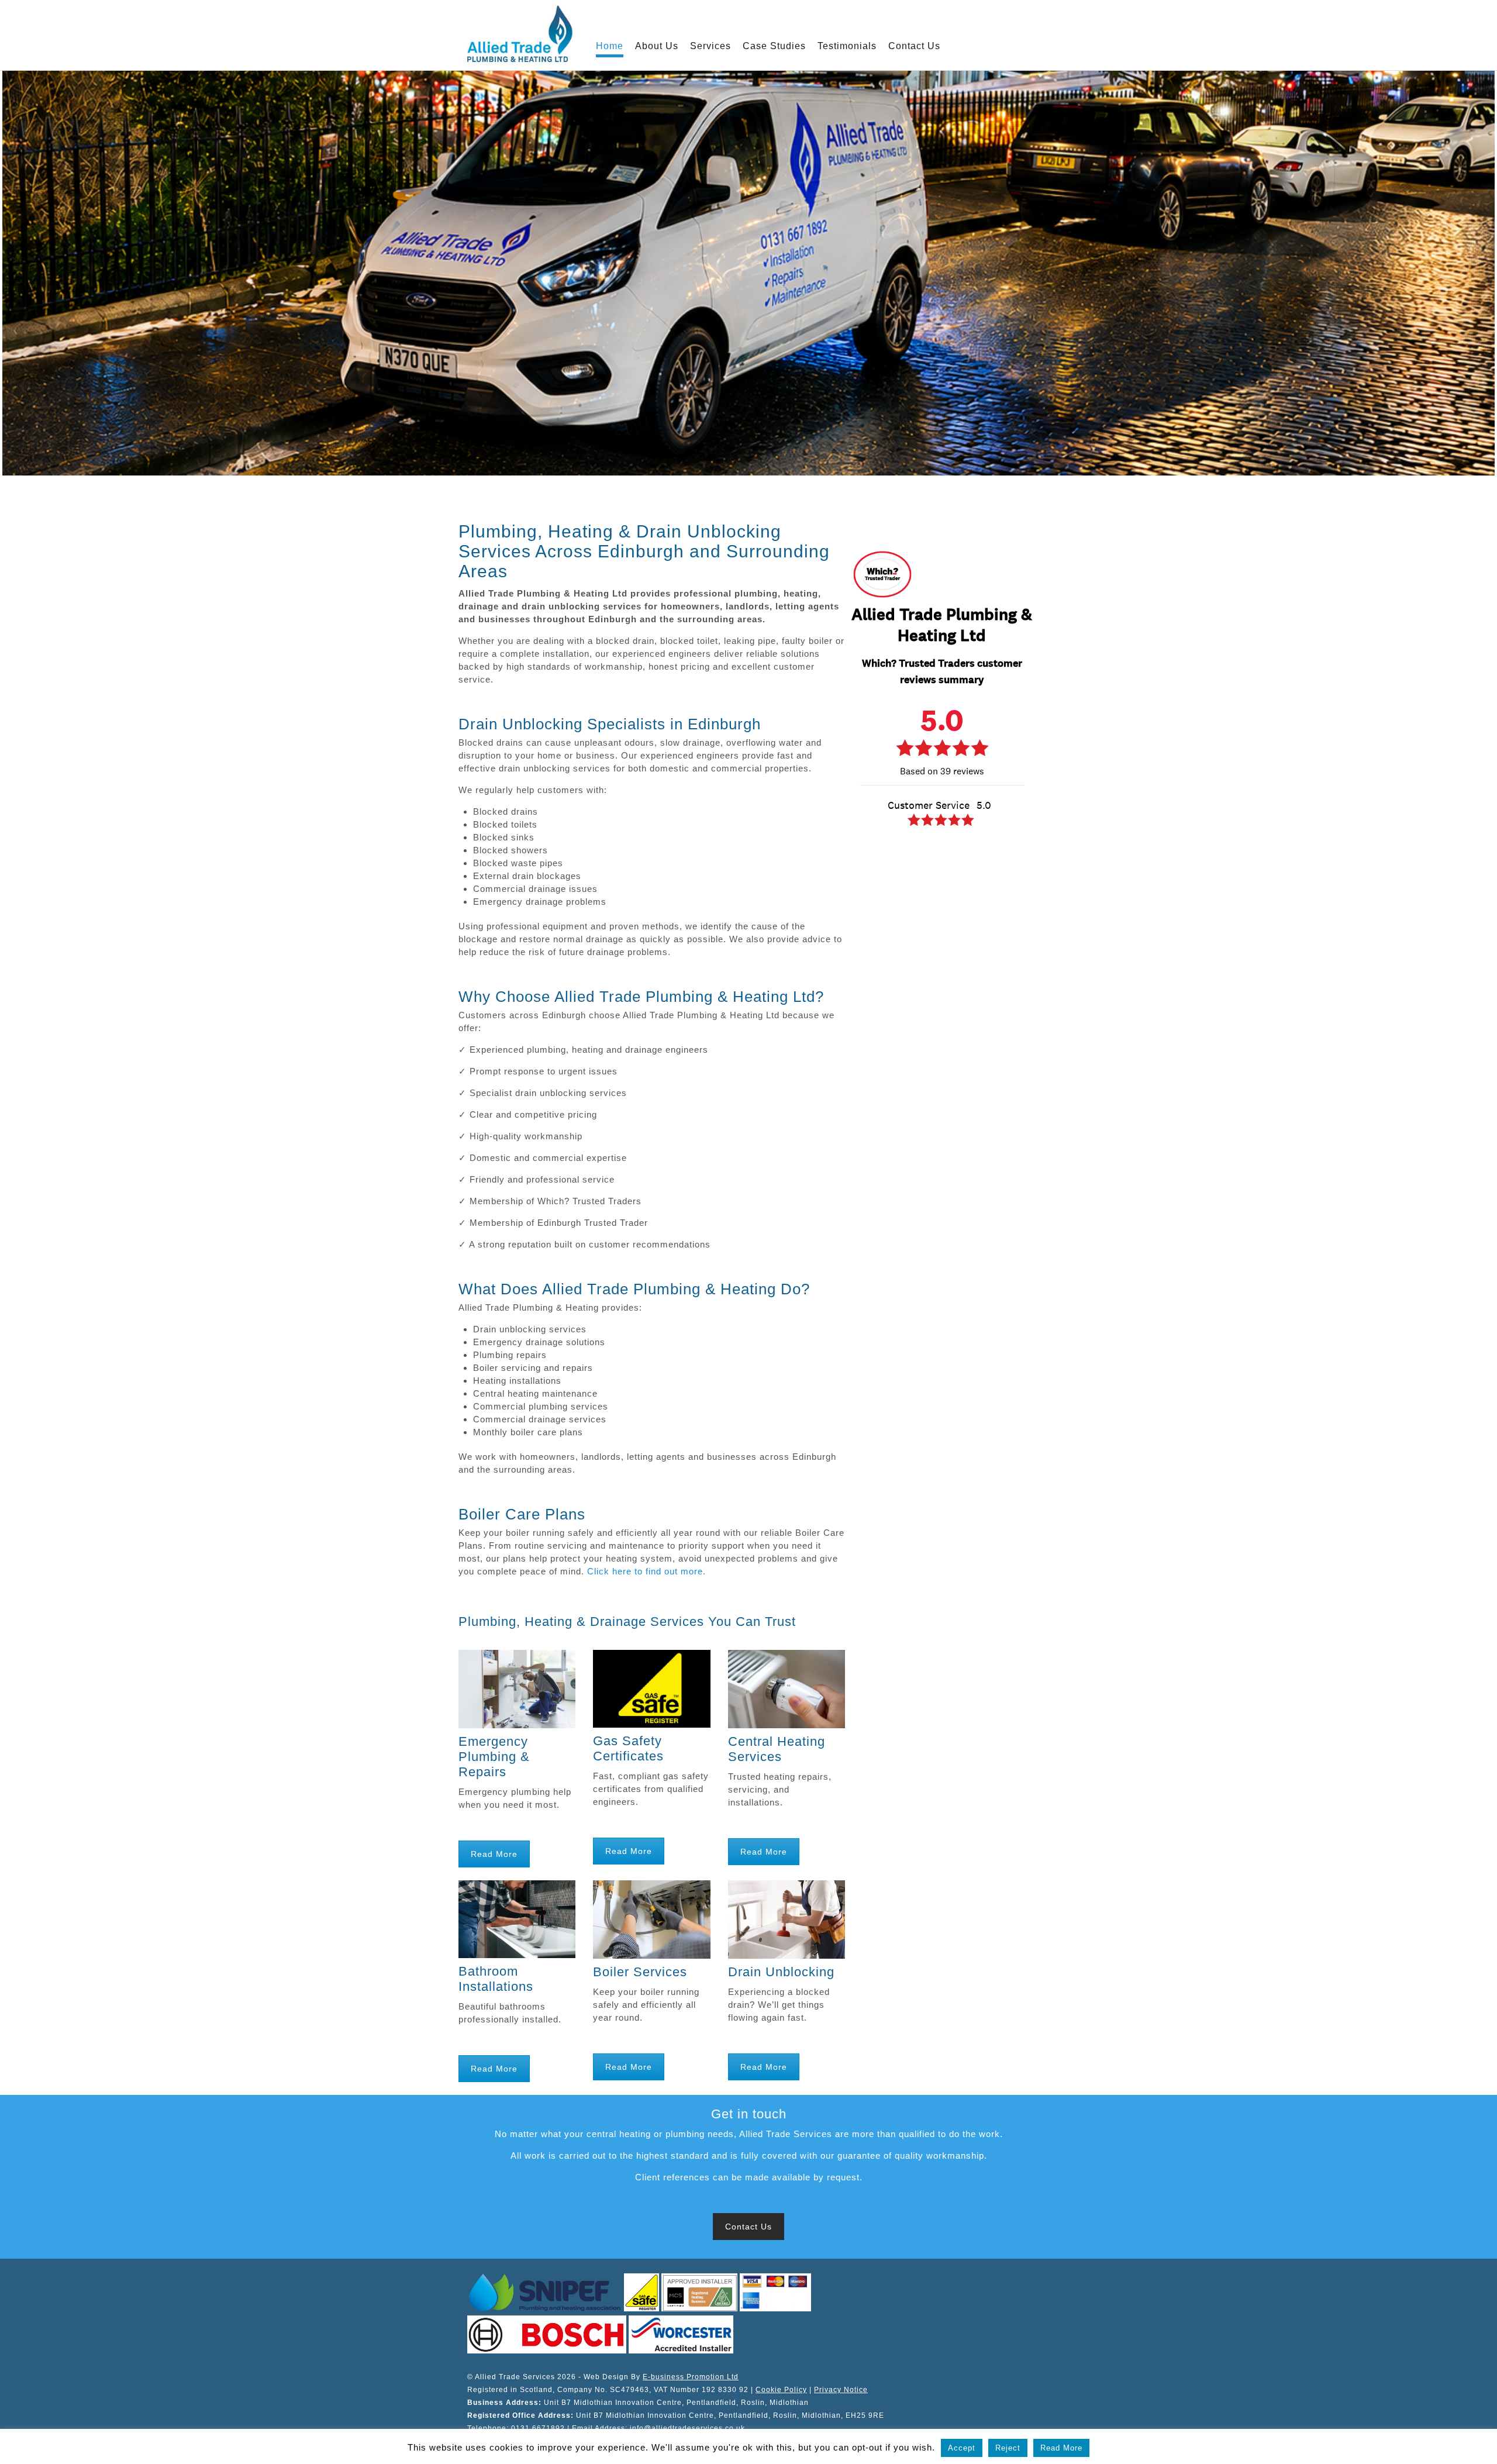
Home (610, 46)
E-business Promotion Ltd (691, 2377)
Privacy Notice (841, 2390)
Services (710, 46)
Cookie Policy (781, 2390)
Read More (494, 1854)
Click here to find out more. (646, 1571)
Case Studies (774, 46)
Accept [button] (962, 2448)
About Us (657, 46)
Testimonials (847, 46)
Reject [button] (1008, 2448)
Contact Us (914, 46)
